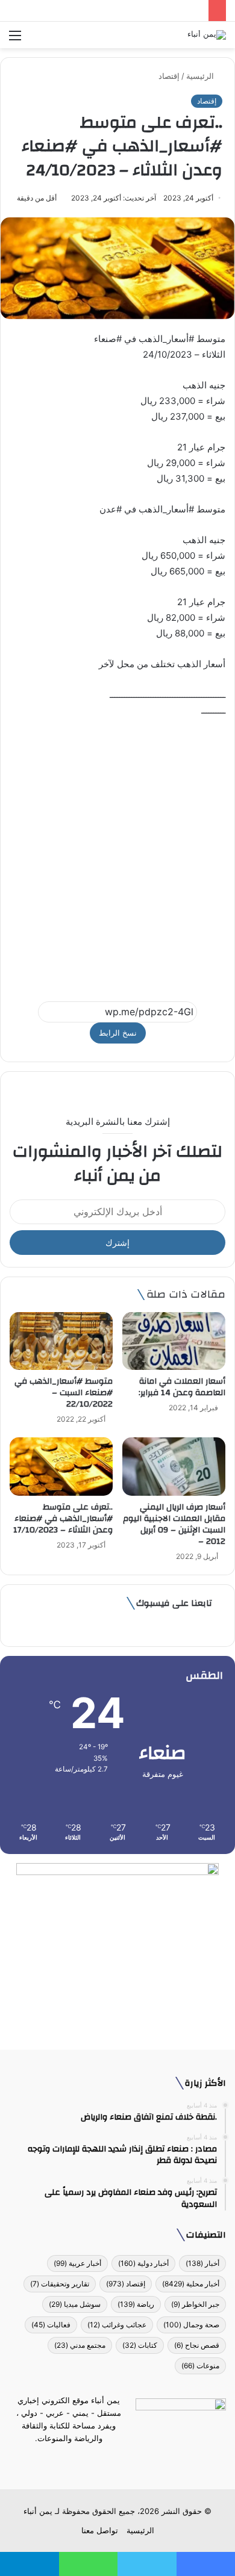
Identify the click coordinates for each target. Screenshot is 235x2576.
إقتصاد (169, 76)
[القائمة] (15, 39)
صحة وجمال (191, 2325)
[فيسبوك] (139, 2461)
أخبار (202, 2263)
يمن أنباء (38, 2511)
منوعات (200, 2366)
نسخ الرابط (118, 1033)
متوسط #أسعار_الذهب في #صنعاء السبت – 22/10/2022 (64, 1393)
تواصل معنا (100, 2530)
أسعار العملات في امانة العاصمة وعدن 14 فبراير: (182, 1387)
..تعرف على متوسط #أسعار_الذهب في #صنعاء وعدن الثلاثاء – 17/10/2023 (63, 1519)
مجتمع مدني (80, 2345)
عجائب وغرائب (117, 2325)
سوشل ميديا (75, 2304)
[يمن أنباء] (207, 35)
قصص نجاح (197, 2345)
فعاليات (51, 2325)
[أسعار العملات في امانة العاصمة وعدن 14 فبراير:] (174, 1341)
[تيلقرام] (110, 2461)
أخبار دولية (143, 2263)
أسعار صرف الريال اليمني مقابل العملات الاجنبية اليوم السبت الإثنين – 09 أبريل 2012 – (174, 1524)
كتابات (140, 2345)
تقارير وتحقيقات (60, 2284)
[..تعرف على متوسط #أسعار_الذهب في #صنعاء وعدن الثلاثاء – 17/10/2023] (61, 1466)
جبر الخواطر (195, 2304)
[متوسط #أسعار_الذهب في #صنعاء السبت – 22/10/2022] (61, 1341)
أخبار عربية (77, 2263)
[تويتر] (125, 2461)
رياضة (136, 2304)
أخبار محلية (191, 2284)
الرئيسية (201, 76)
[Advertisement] (117, 854)
